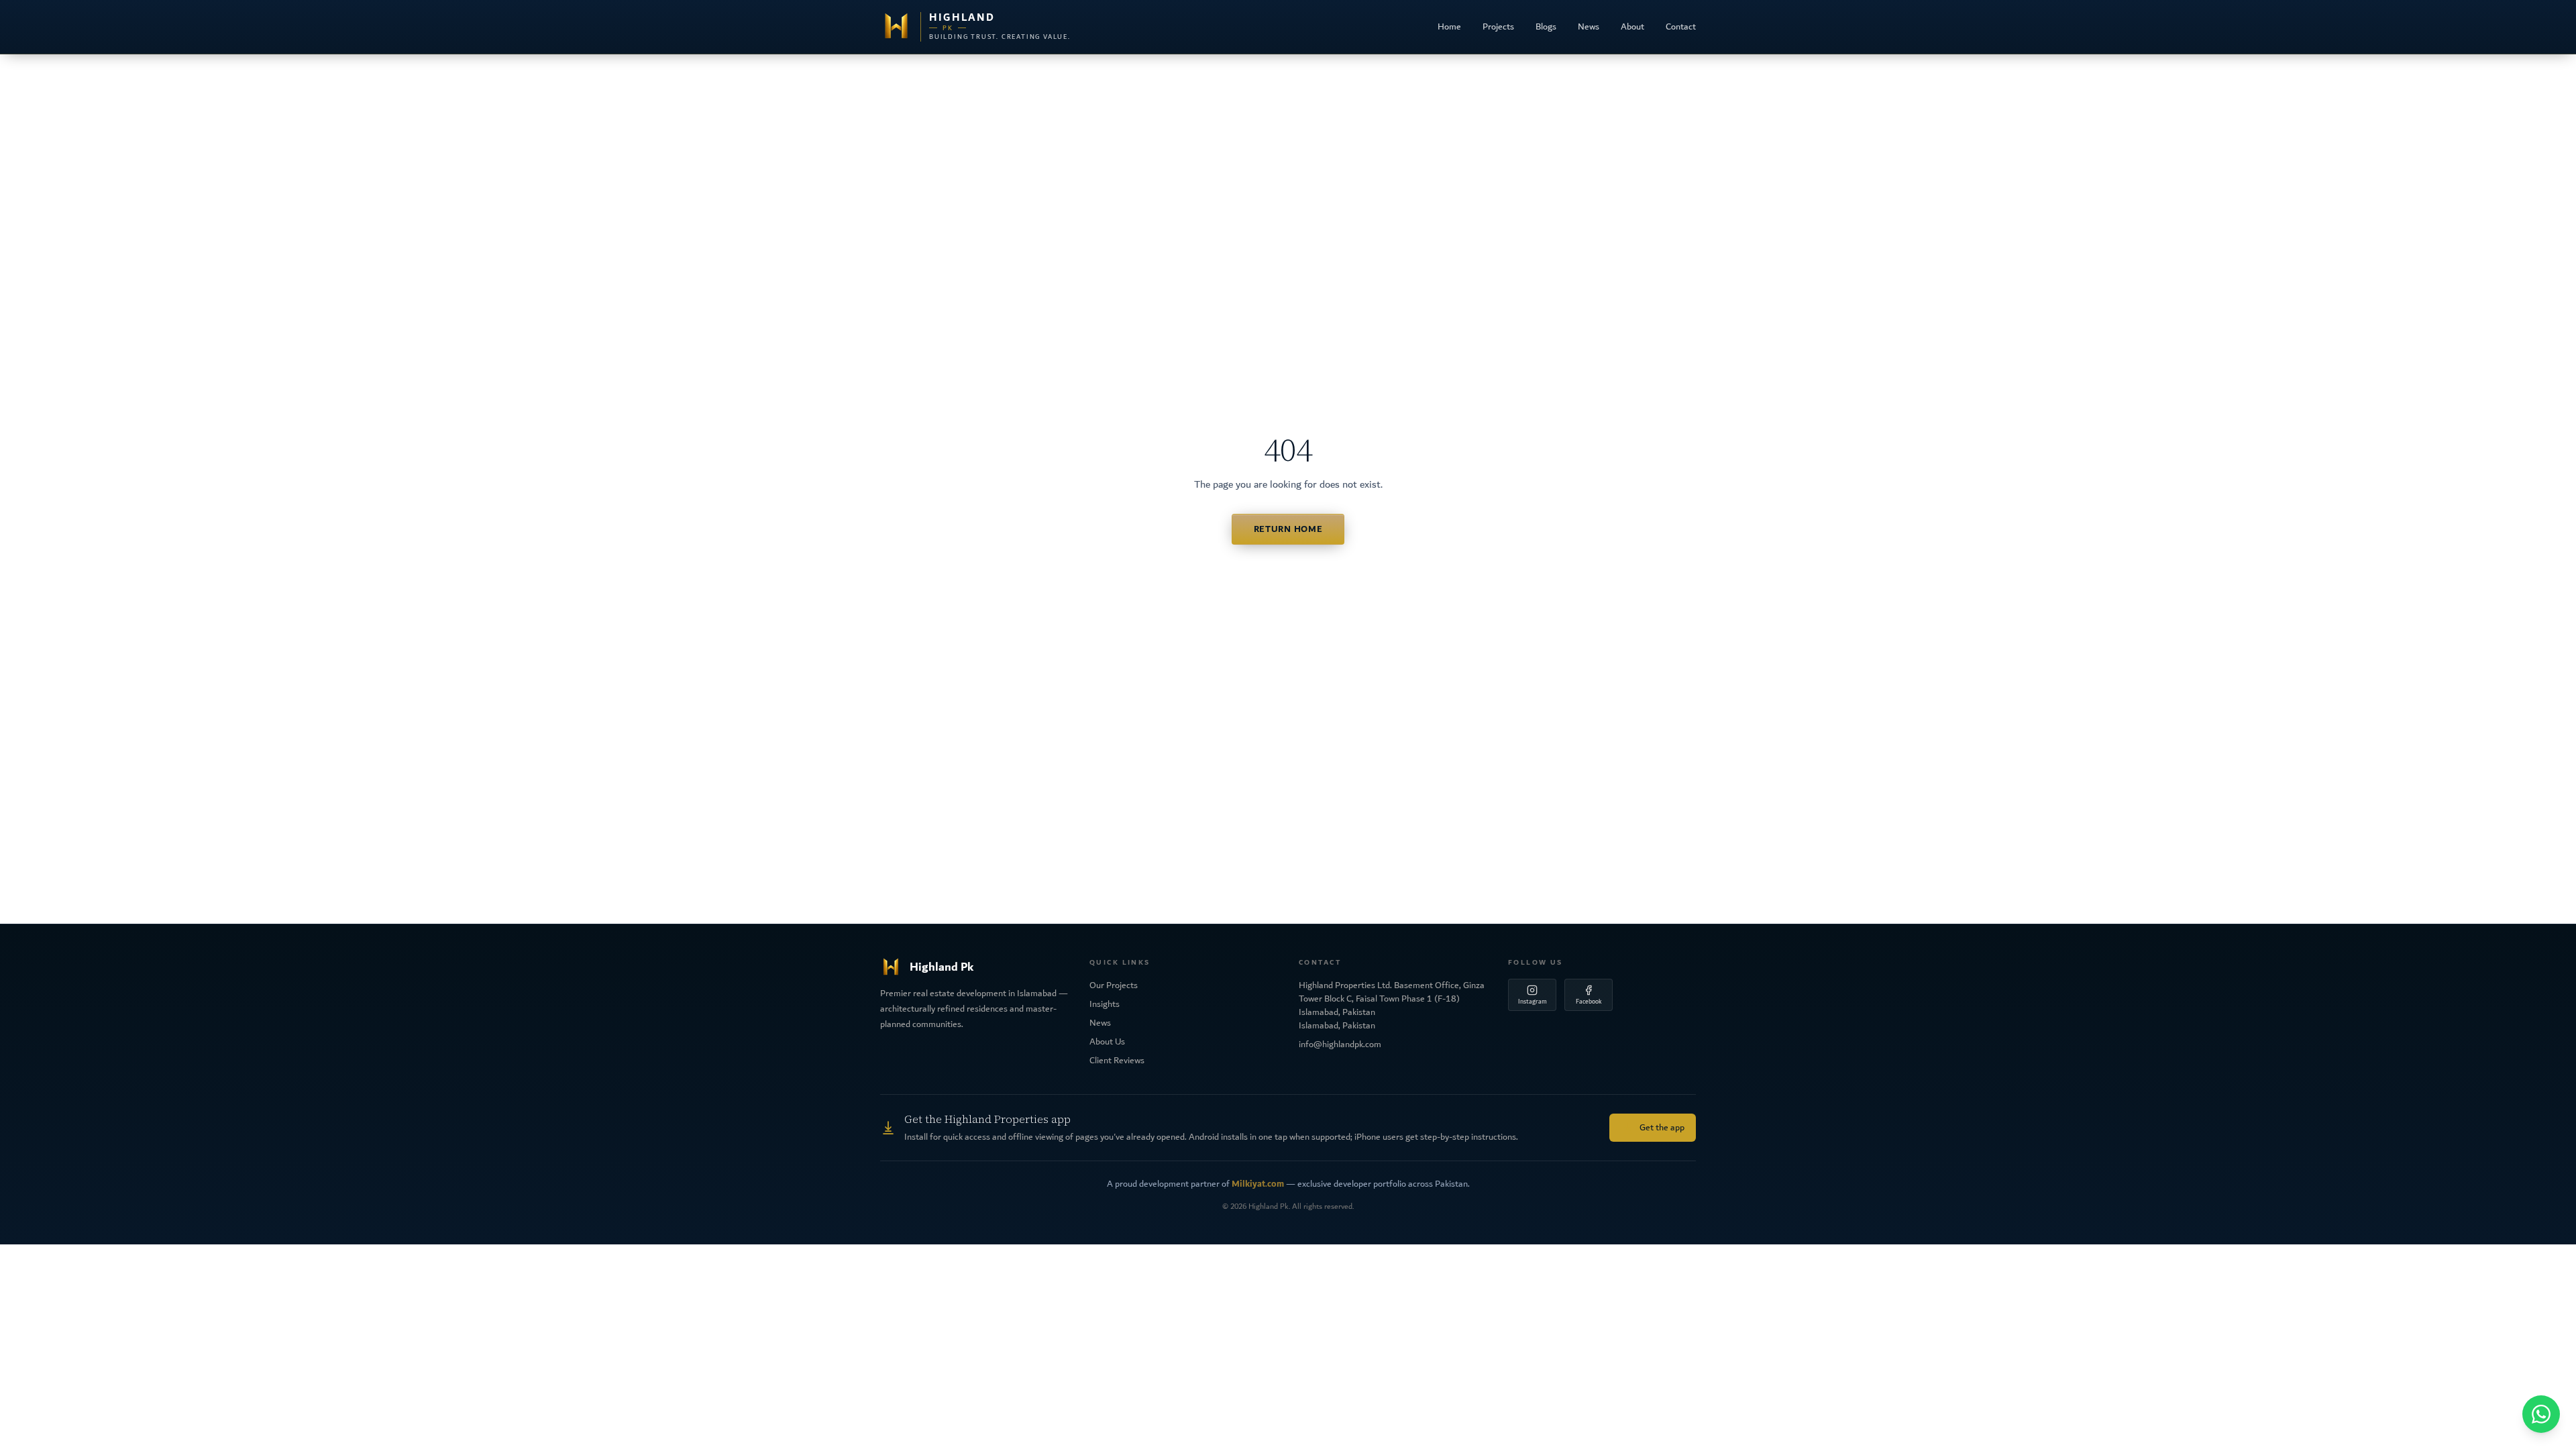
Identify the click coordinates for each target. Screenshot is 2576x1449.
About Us (1107, 1042)
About (1632, 27)
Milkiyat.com (1258, 1184)
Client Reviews (1117, 1061)
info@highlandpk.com (1340, 1044)
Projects (1498, 27)
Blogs (1546, 27)
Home (1449, 27)
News (1589, 27)
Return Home (1288, 529)
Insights (1105, 1004)
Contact (1681, 27)
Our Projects (1114, 985)
